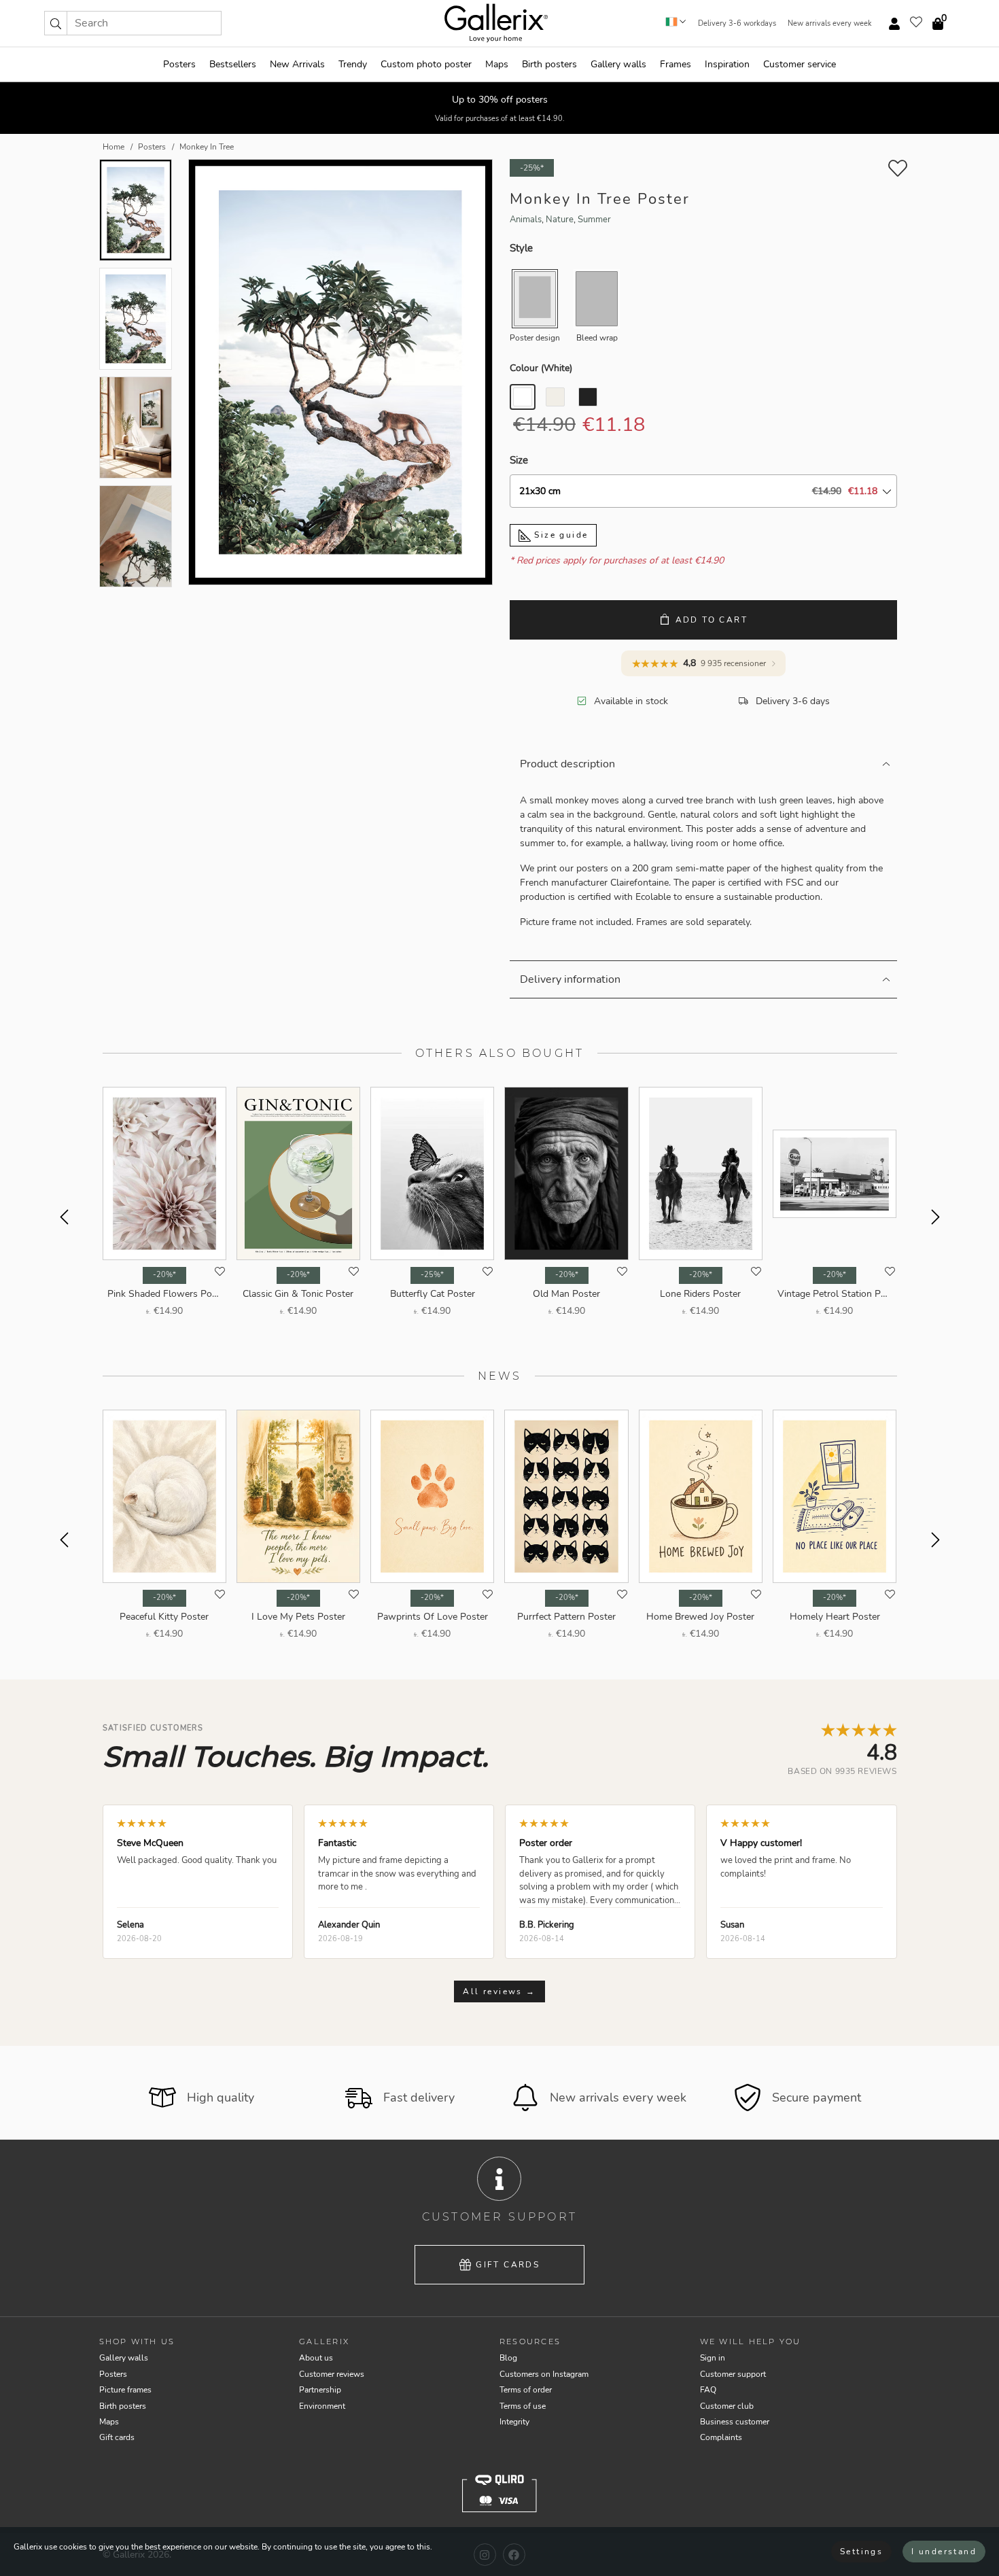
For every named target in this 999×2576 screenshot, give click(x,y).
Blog (508, 2358)
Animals (526, 220)
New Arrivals (297, 64)
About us (316, 2358)
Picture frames (125, 2390)
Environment (322, 2406)
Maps (497, 64)
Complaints (721, 2437)
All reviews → (499, 1991)
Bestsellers (233, 64)
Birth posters (549, 64)
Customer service (800, 64)
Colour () (541, 368)
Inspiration (727, 64)
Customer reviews (332, 2374)
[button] (56, 23)
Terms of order (526, 2390)
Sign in (713, 2358)
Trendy (353, 64)
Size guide (559, 535)
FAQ (708, 2390)
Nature (560, 220)
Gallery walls (618, 64)
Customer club (727, 2406)
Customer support (733, 2374)
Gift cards (508, 2265)
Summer (594, 220)
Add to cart (712, 620)
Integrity (514, 2422)
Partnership (320, 2390)
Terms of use (523, 2406)
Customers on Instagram (544, 2374)
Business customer (735, 2422)
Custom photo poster (426, 64)
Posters (179, 64)
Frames (676, 64)
